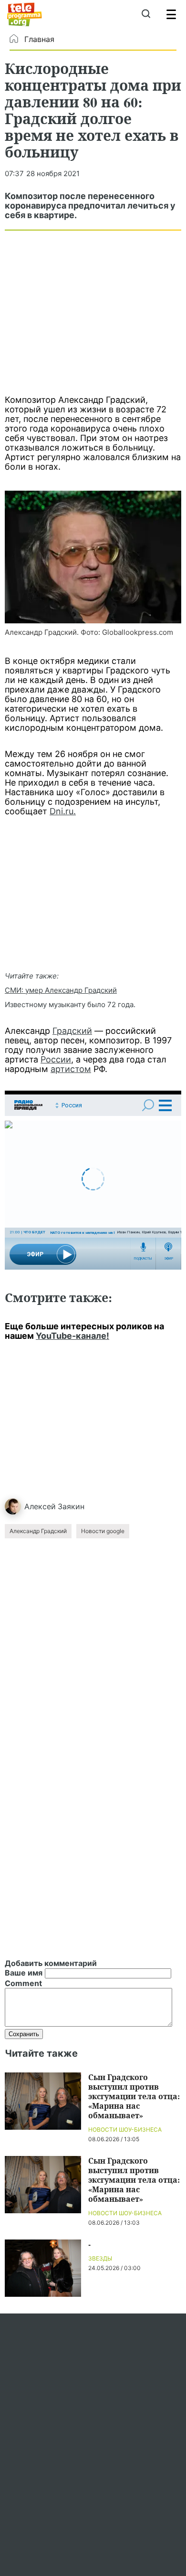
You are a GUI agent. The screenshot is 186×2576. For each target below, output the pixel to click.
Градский (72, 1031)
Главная (39, 39)
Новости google (103, 1531)
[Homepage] (25, 14)
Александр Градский (38, 1531)
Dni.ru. (63, 811)
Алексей (40, 1506)
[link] (93, 557)
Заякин (71, 1506)
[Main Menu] (171, 14)
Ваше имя (24, 1973)
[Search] (146, 14)
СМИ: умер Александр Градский (61, 990)
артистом (71, 1069)
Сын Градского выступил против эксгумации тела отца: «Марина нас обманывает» (134, 2096)
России (56, 1059)
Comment (23, 1983)
